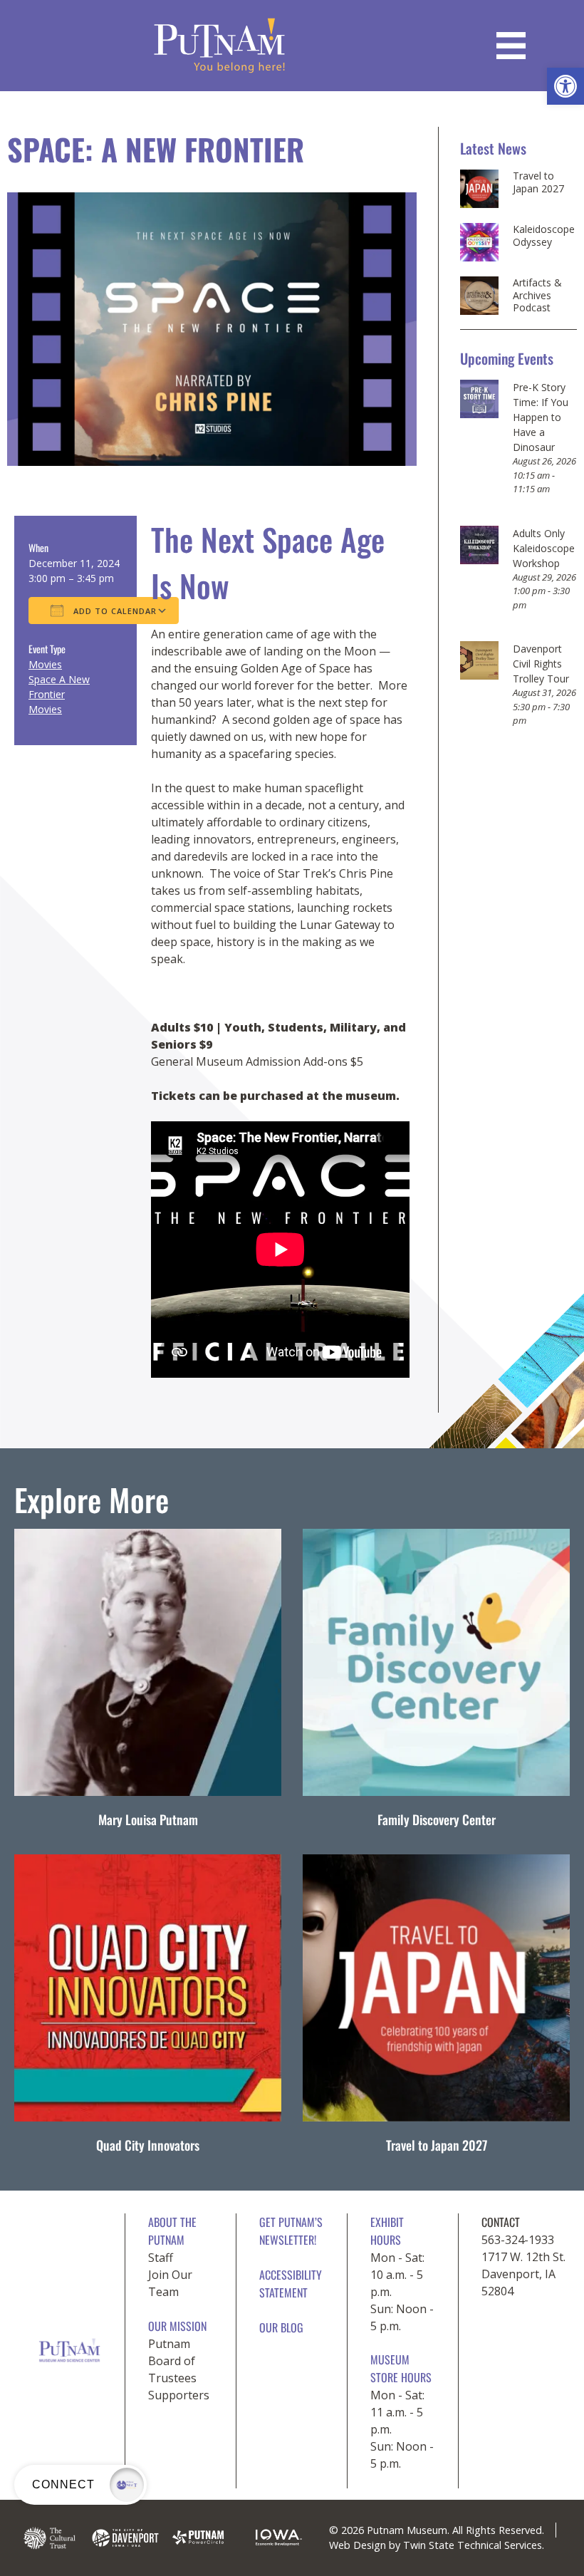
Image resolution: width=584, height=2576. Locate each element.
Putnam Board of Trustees (172, 2361)
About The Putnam (172, 2231)
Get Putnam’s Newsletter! (291, 2231)
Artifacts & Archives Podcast (537, 295)
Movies (45, 664)
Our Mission (177, 2326)
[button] (565, 86)
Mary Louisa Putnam (148, 1819)
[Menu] (511, 46)
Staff (161, 2258)
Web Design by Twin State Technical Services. (437, 2545)
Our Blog (281, 2327)
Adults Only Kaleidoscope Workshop (544, 548)
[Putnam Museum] (219, 46)
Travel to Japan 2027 (538, 182)
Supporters (179, 2395)
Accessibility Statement (291, 2284)
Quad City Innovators (148, 2145)
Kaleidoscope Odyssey (544, 235)
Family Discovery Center (437, 1819)
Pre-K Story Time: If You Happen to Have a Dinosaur (541, 417)
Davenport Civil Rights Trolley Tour (541, 664)
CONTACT (501, 2222)
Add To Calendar (114, 611)
